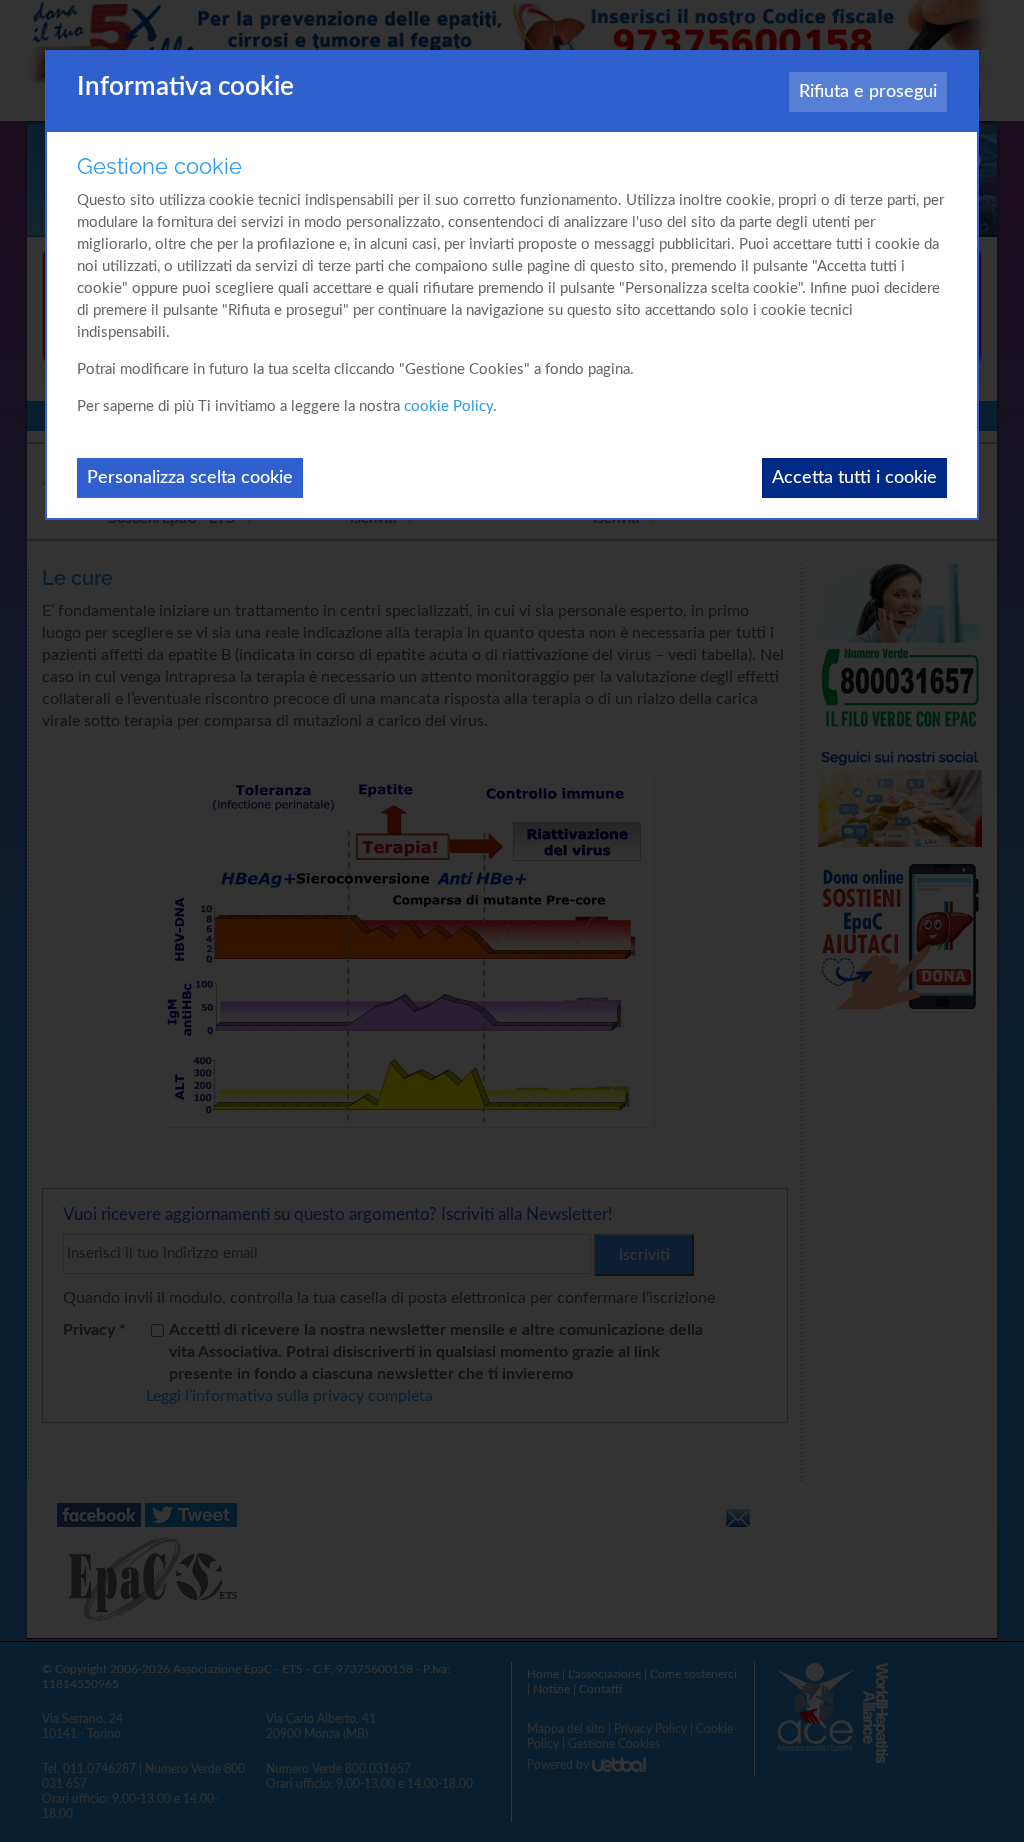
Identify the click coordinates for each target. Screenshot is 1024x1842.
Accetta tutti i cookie (854, 478)
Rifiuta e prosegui (868, 92)
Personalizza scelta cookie (190, 478)
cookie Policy (448, 406)
